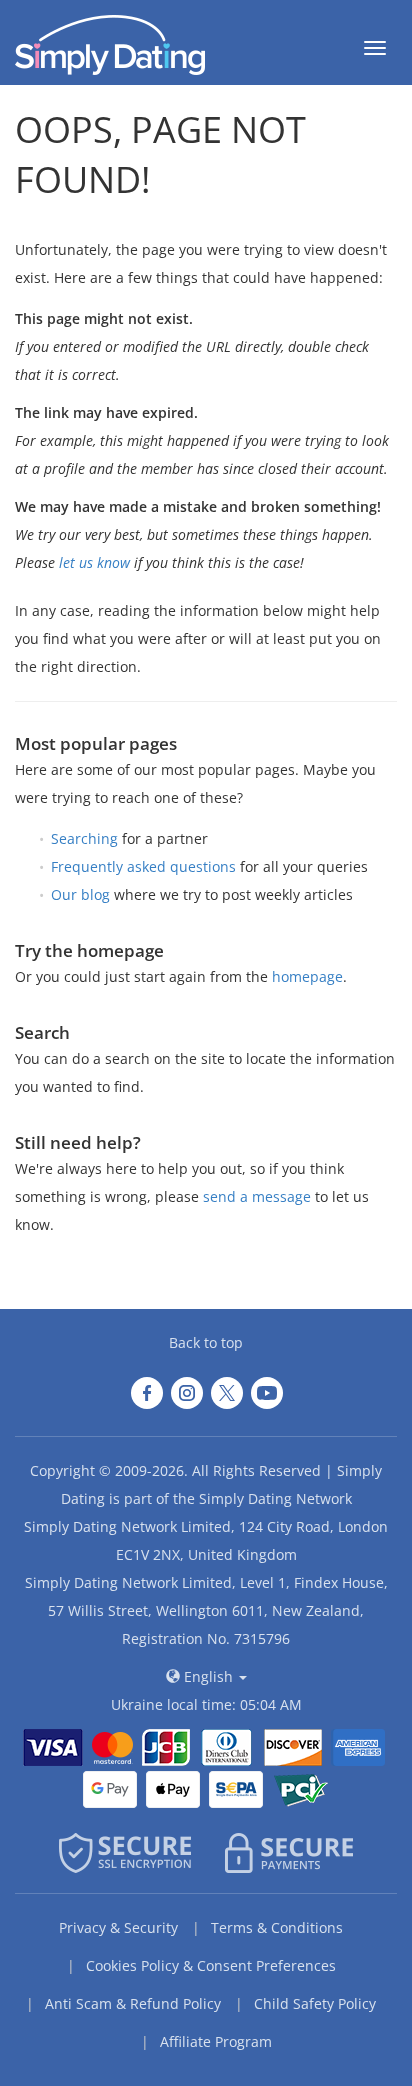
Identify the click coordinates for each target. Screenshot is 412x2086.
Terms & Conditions (277, 1927)
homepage (307, 976)
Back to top (206, 1342)
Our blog (80, 894)
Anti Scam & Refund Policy (133, 2003)
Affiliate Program (216, 2041)
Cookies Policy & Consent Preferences (211, 1965)
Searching (84, 838)
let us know (94, 562)
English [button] (208, 1676)
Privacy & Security (118, 1927)
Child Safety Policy (315, 2003)
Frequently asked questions (143, 866)
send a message (257, 1196)
